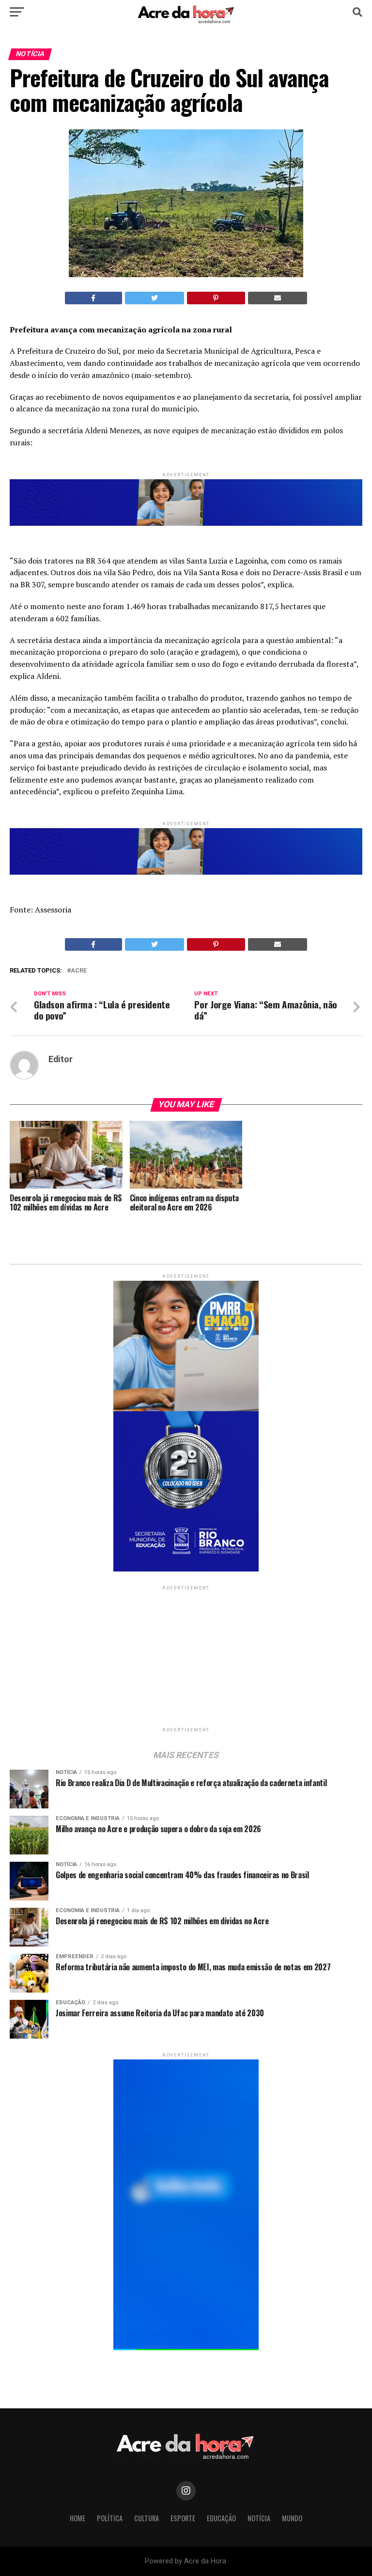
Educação (221, 2518)
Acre (79, 971)
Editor (61, 1059)
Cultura (147, 2518)
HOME (77, 2518)
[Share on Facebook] (93, 298)
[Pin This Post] (216, 298)
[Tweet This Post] (155, 298)
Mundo (292, 2518)
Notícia (259, 2518)
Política (110, 2518)
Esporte (183, 2518)
